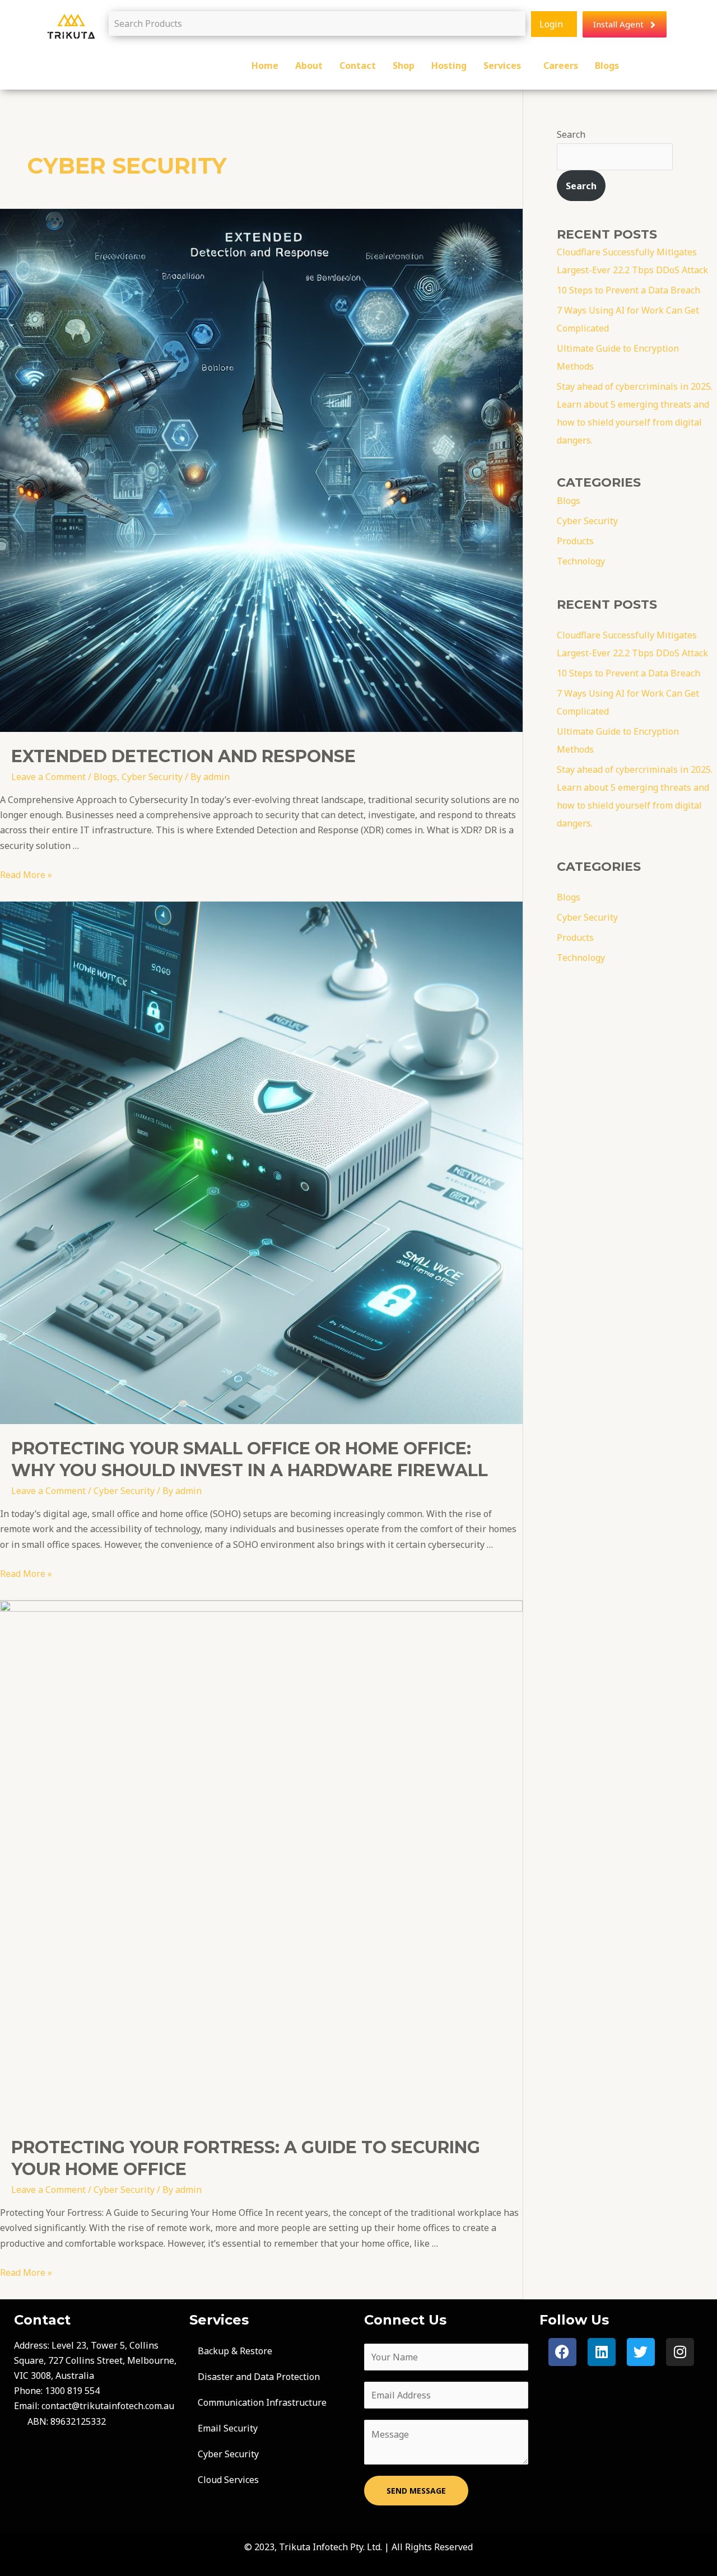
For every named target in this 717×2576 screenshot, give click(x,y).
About (309, 66)
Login (551, 24)
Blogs (607, 66)
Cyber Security (152, 777)
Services (502, 66)
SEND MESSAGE (416, 2491)
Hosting (449, 66)
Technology (581, 561)
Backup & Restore (235, 2351)
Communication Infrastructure (262, 2402)
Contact (358, 66)
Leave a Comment (48, 777)
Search (571, 134)
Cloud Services (228, 2480)
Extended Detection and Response (183, 756)
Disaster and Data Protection (259, 2377)
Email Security (228, 2428)
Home (265, 66)
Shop (404, 66)
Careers (561, 66)
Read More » (26, 875)
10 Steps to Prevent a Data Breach (628, 290)
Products (575, 541)
